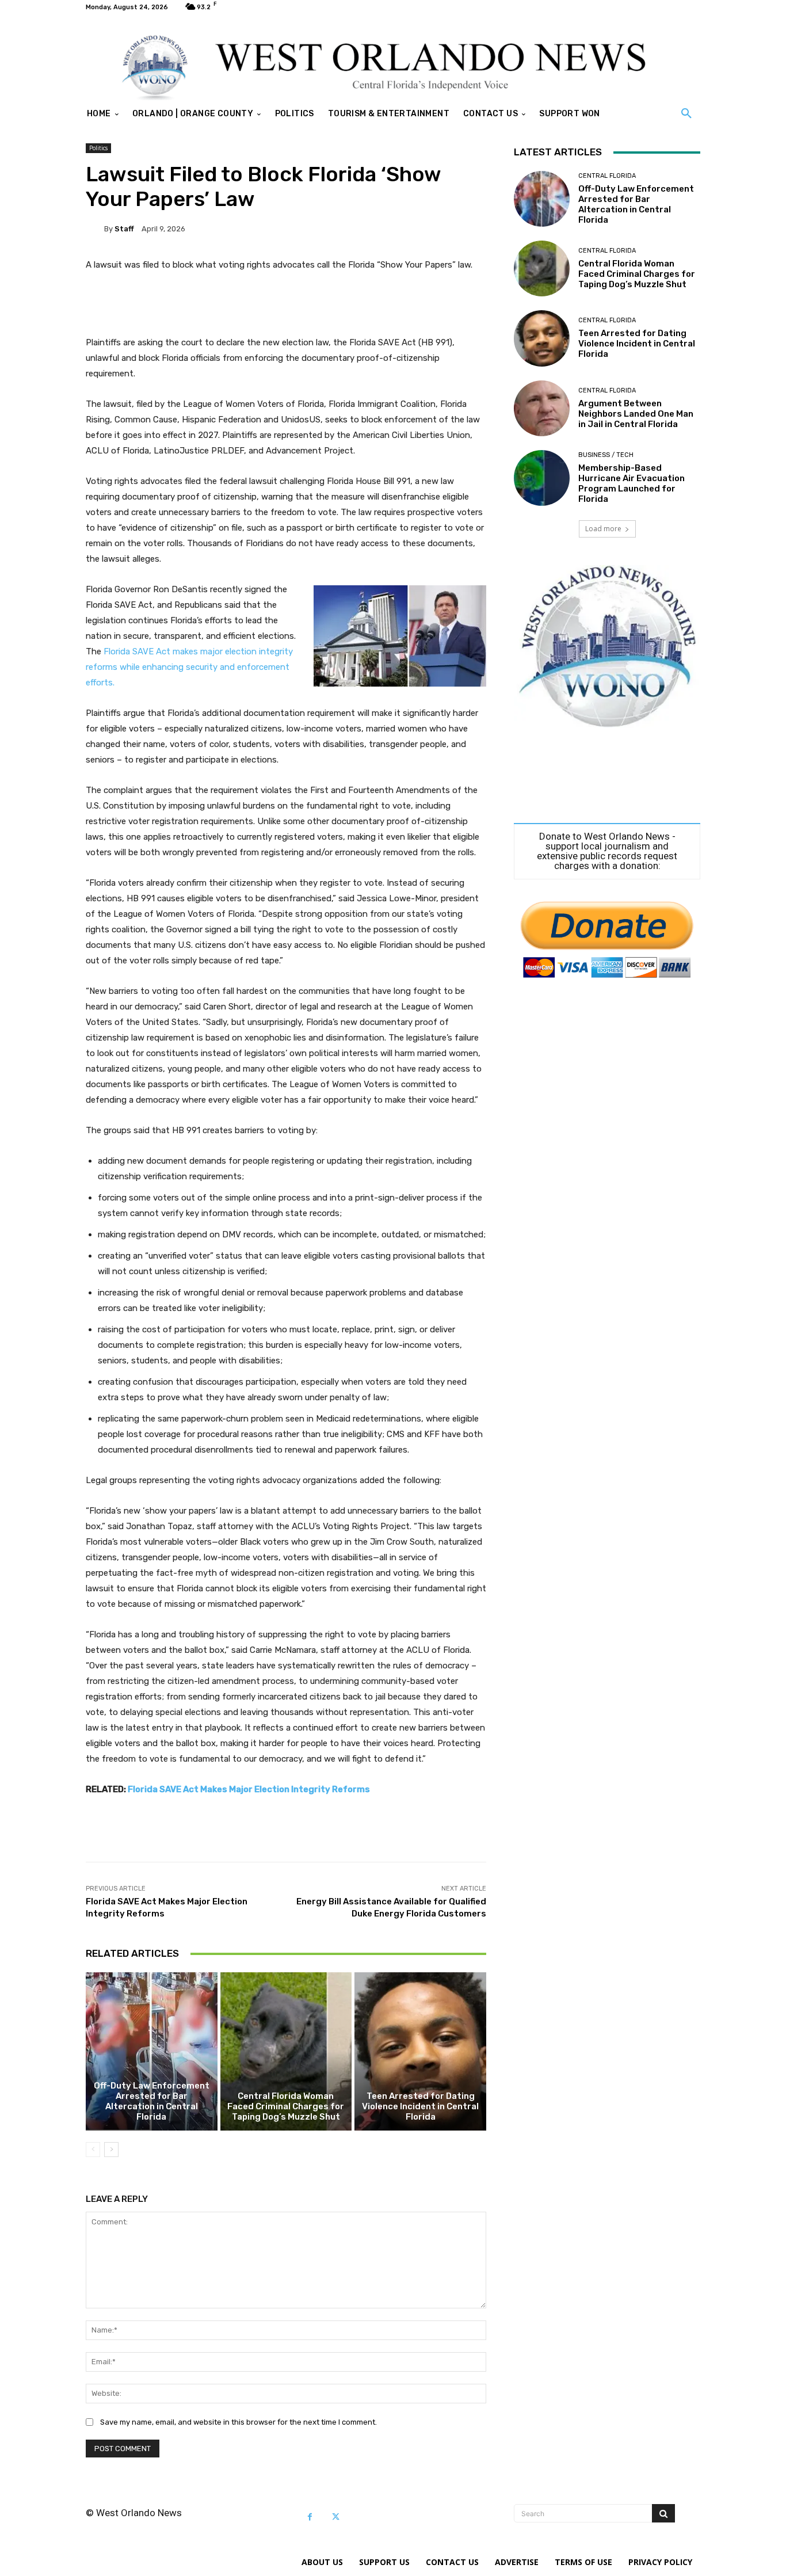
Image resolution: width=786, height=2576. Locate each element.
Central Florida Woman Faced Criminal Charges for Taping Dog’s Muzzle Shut (286, 2106)
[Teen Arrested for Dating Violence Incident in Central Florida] (420, 2051)
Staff (124, 229)
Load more (603, 529)
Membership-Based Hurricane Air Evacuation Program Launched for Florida (632, 483)
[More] (469, 1833)
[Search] (663, 2513)
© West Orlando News (134, 2513)
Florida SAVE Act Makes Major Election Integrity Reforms (249, 1789)
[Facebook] (310, 2517)
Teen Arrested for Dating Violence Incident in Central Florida (420, 2106)
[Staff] (95, 228)
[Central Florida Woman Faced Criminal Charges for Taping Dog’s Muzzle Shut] (286, 2051)
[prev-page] (93, 2150)
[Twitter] (336, 2517)
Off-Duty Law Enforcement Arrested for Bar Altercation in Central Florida (152, 2101)
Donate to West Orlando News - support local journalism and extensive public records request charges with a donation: (607, 851)
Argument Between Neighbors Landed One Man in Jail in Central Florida (636, 414)
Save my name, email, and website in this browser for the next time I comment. (239, 2422)
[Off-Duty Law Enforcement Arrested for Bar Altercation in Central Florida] (152, 2051)
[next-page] (111, 2150)
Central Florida (607, 176)
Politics (98, 148)
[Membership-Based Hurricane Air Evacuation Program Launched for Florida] (542, 478)
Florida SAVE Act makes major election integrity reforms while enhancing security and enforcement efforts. (189, 667)
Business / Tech (606, 455)
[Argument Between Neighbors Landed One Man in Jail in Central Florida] (542, 408)
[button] (686, 114)
